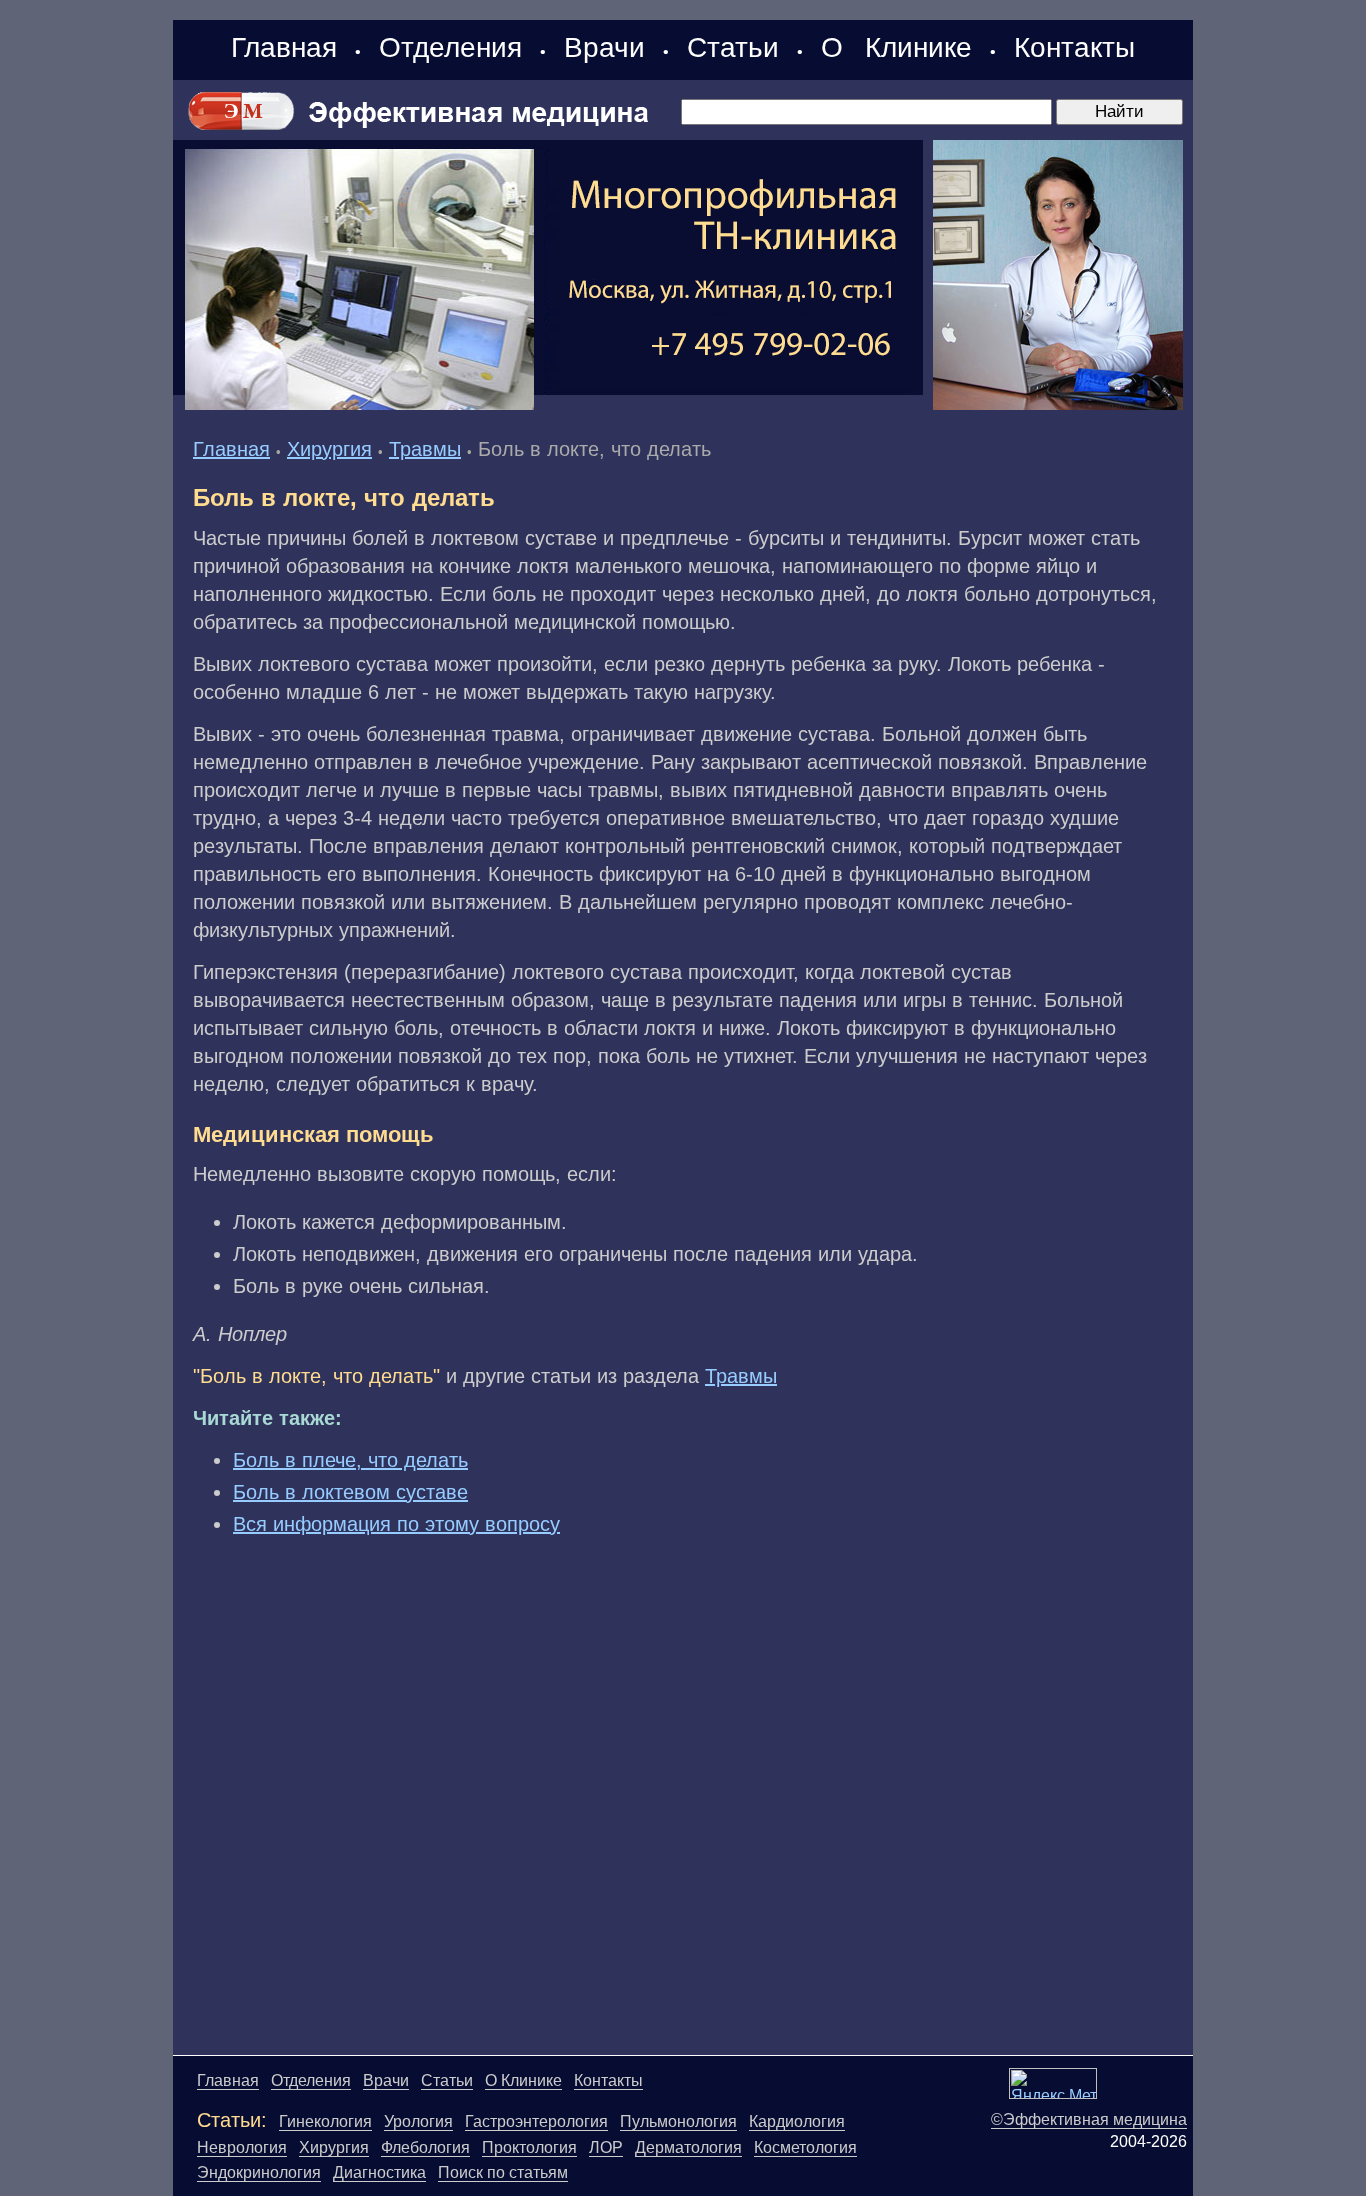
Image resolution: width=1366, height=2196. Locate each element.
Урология (418, 2121)
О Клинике (896, 47)
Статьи (733, 47)
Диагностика (379, 2172)
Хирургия (329, 449)
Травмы (425, 449)
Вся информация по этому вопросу (396, 1524)
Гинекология (325, 2121)
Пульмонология (678, 2121)
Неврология (242, 2147)
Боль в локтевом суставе (350, 1492)
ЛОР (606, 2147)
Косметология (805, 2147)
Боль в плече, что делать (350, 1460)
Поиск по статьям (503, 2172)
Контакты (1074, 47)
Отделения (450, 47)
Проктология (529, 2147)
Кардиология (797, 2121)
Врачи (604, 47)
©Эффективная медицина (1089, 2119)
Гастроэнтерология (536, 2121)
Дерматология (688, 2147)
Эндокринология (259, 2172)
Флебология (425, 2147)
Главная (284, 47)
